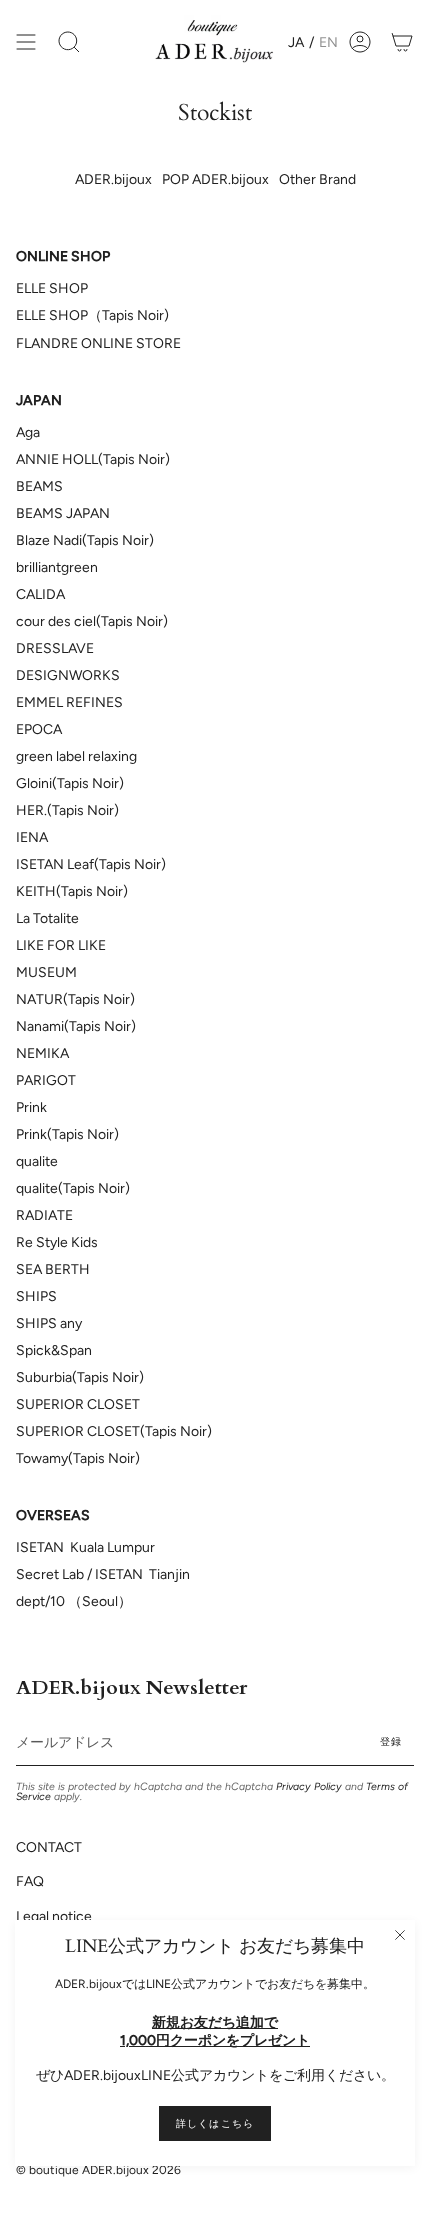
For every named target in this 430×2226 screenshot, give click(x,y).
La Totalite (47, 918)
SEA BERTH (53, 1269)
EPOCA (39, 729)
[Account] (360, 42)
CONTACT (49, 1847)
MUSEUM (46, 972)
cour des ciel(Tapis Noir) (92, 621)
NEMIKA (42, 1053)
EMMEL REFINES (69, 702)
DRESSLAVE (55, 648)
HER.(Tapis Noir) (67, 810)
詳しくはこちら (215, 2123)
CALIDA (40, 594)
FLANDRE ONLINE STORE (98, 343)
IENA (32, 837)
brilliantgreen (57, 567)
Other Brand (317, 179)
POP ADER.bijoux (215, 179)
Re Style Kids (57, 1242)
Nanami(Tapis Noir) (76, 1026)
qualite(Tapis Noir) (73, 1188)
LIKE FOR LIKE (61, 945)
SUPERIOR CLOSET (78, 1404)
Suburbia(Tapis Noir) (80, 1377)
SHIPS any (49, 1323)
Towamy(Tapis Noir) (78, 1458)
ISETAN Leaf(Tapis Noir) (91, 864)
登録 (391, 1741)
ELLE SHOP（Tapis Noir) (92, 315)
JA (296, 42)
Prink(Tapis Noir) (67, 1134)
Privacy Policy (309, 1786)
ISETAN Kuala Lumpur (85, 1547)
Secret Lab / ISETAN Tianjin (104, 1574)
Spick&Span (54, 1350)
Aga (28, 432)
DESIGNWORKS (68, 675)
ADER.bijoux (113, 179)
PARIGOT (46, 1080)
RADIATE (44, 1215)
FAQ (30, 1881)
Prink (31, 1107)
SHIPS (36, 1296)
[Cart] (402, 42)
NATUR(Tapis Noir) (75, 999)
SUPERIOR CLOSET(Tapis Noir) (114, 1431)
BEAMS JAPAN (63, 513)
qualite (37, 1161)
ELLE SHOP (52, 288)
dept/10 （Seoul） (74, 1601)
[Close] (400, 1935)
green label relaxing (76, 756)
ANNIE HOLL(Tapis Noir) (93, 459)
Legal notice (54, 1916)
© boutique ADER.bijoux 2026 (98, 2170)
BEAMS (39, 486)
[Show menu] (26, 42)
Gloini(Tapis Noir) (70, 783)
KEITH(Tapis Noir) (72, 891)
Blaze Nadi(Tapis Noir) (85, 540)
